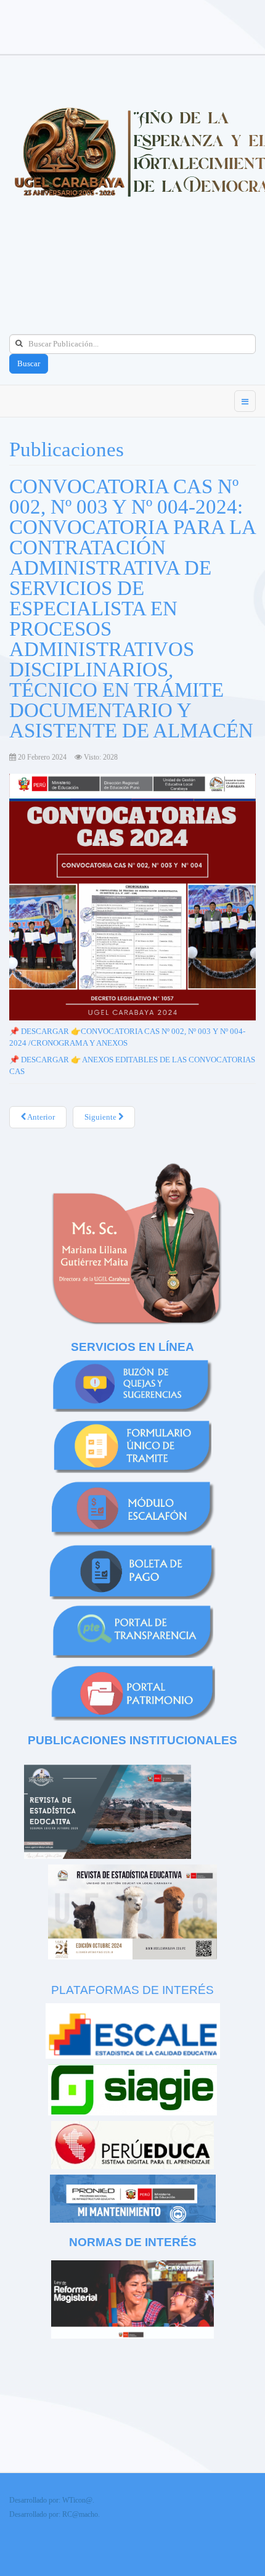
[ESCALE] (132, 2031)
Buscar (29, 363)
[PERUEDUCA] (132, 2144)
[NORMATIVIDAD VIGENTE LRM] (132, 2298)
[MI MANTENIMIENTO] (133, 2198)
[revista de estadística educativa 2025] (108, 1811)
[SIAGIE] (132, 2089)
